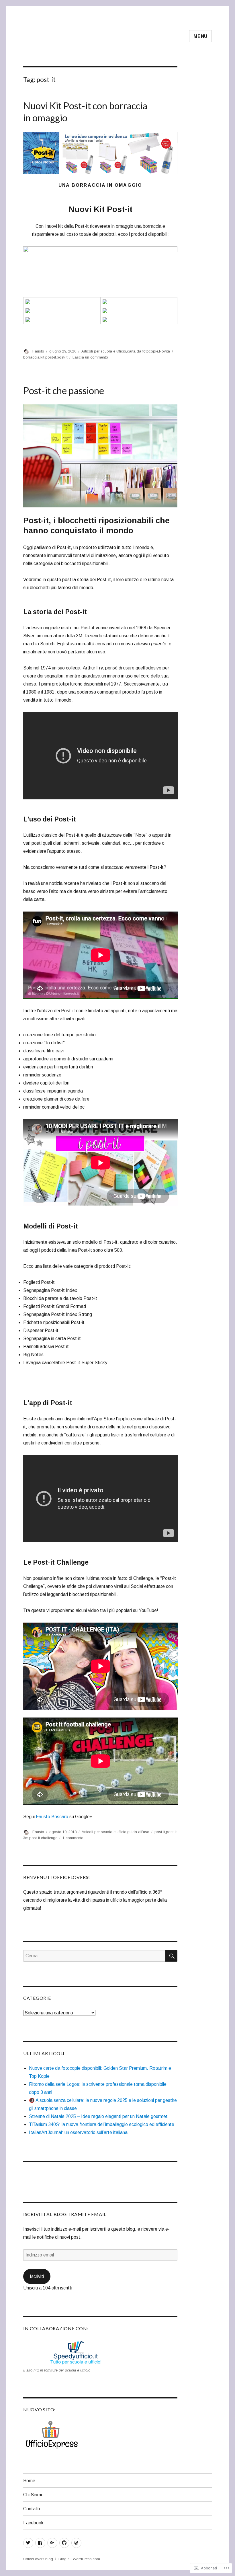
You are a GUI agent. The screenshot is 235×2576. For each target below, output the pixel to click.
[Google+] (52, 2543)
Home (29, 2481)
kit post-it (48, 357)
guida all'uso (138, 1832)
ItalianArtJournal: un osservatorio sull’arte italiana (78, 2132)
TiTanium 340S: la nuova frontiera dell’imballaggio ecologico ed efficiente (102, 2124)
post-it (62, 357)
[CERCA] (171, 1956)
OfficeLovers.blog (38, 2559)
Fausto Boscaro (52, 1817)
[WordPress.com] (76, 2543)
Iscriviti (37, 2276)
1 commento (73, 1838)
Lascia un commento (90, 357)
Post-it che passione (64, 390)
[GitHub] (64, 2543)
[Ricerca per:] (94, 1956)
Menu (200, 36)
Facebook (33, 2523)
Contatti (32, 2509)
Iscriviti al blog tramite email (65, 2214)
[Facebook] (40, 2543)
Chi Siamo (33, 2495)
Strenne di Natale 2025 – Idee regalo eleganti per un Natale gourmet (98, 2116)
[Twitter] (28, 2543)
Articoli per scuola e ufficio (104, 351)
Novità (164, 351)
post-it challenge (43, 1838)
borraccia (31, 357)
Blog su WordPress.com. (80, 2559)
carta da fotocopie (143, 351)
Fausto (38, 351)
